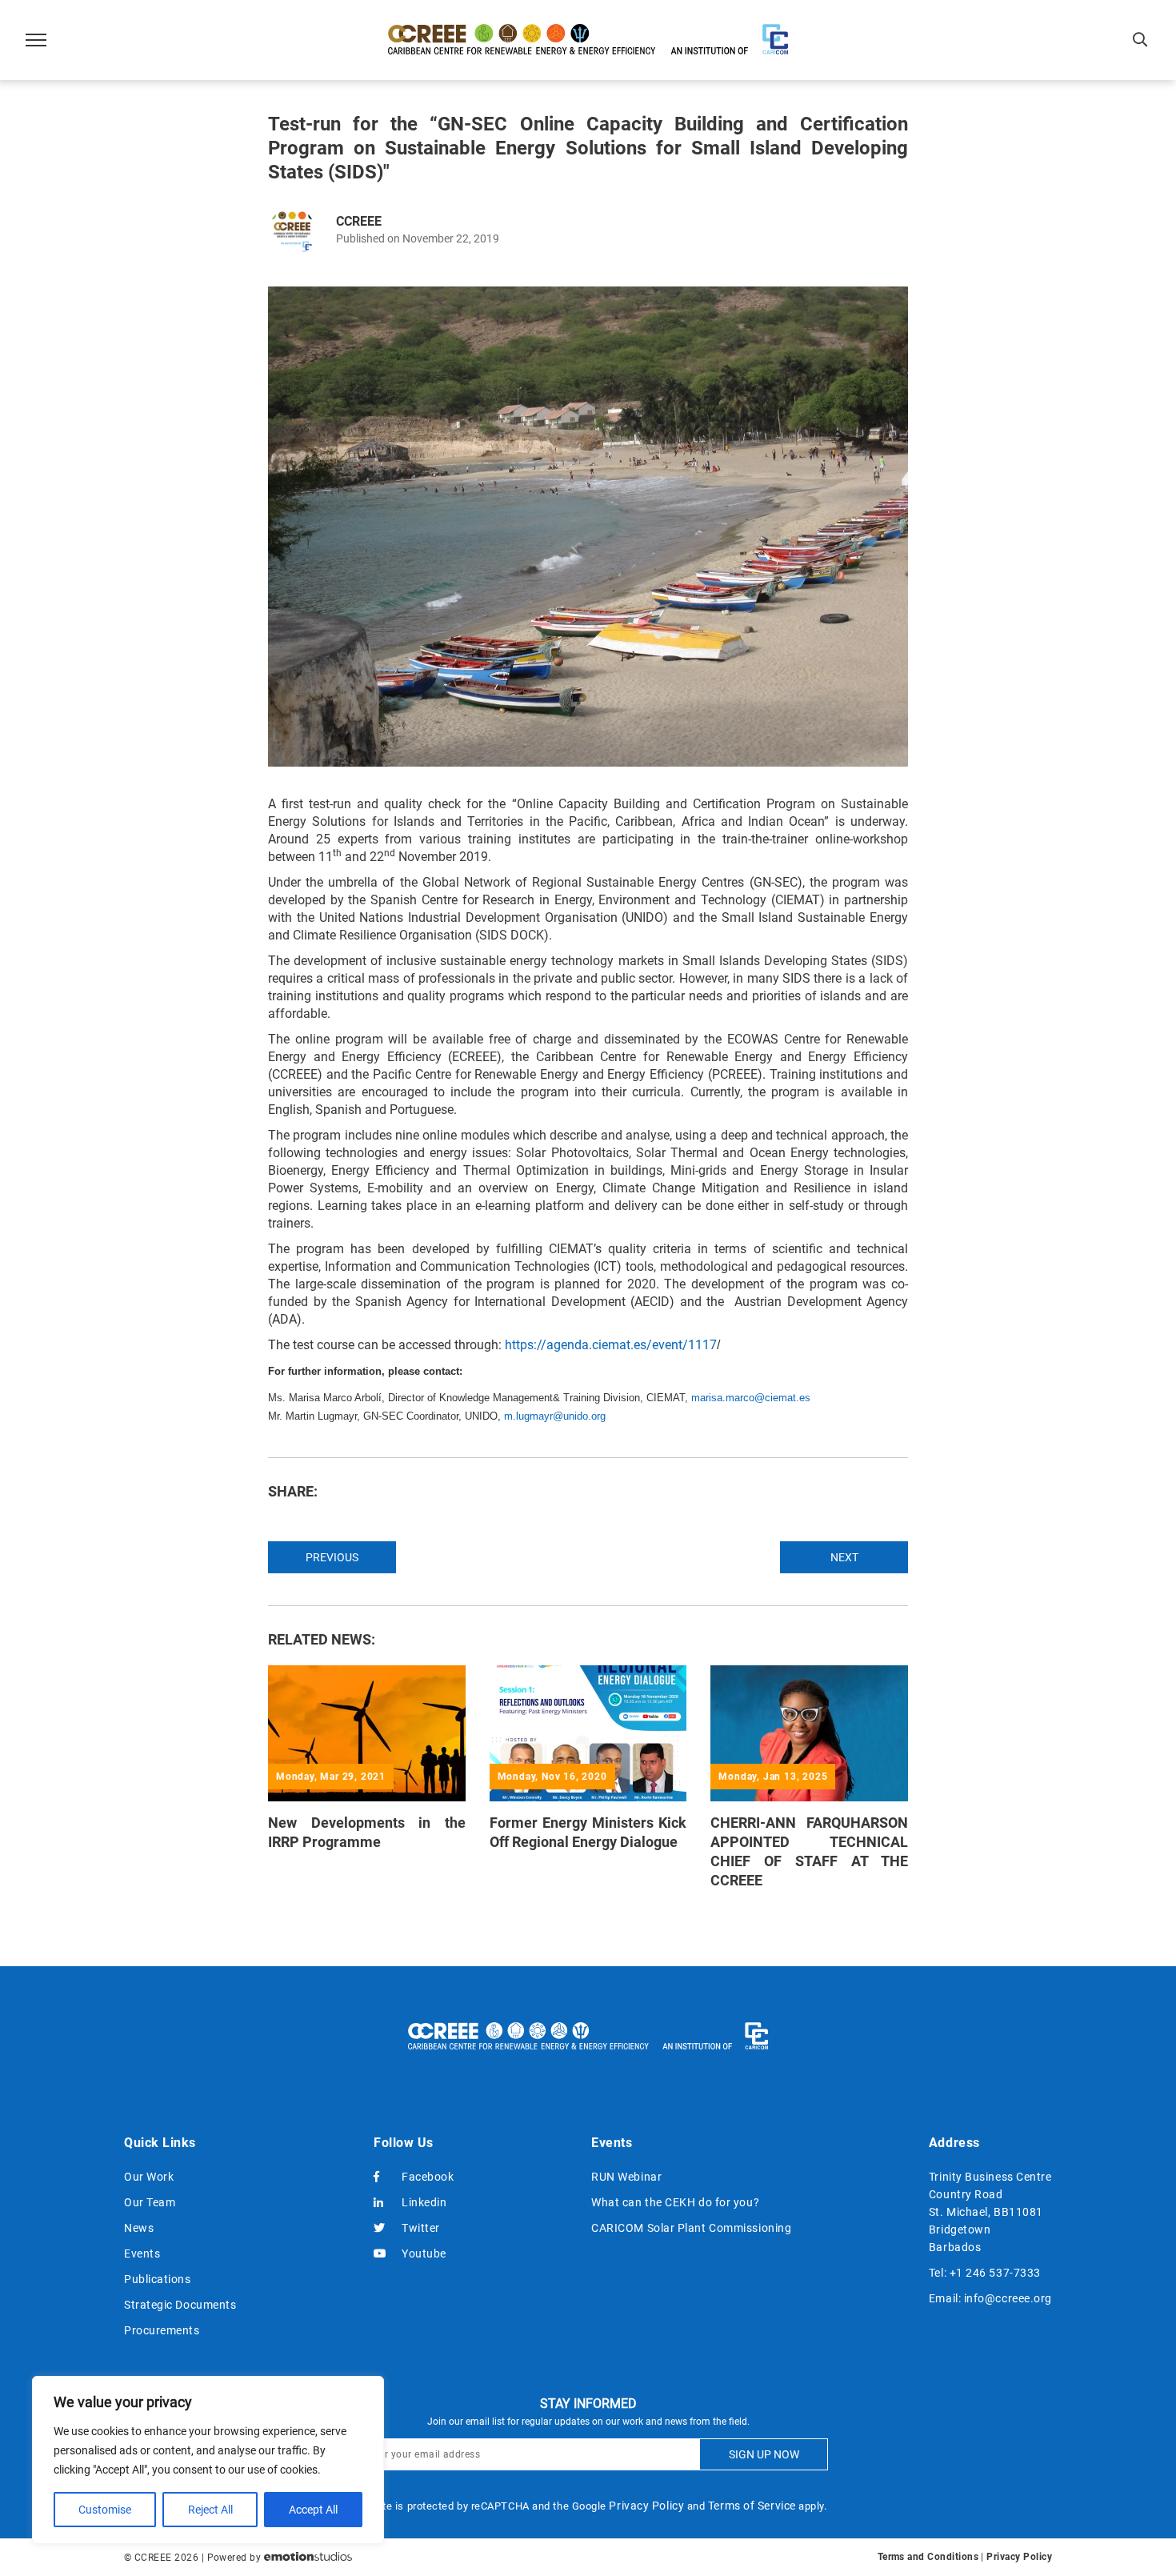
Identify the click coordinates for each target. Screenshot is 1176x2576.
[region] (208, 2460)
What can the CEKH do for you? (675, 2202)
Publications (158, 2279)
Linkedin (424, 2202)
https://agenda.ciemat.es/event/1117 (611, 1345)
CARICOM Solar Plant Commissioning (691, 2228)
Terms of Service (752, 2506)
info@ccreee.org (1008, 2298)
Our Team (150, 2202)
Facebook (428, 2177)
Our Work (149, 2177)
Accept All (313, 2510)
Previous (332, 1557)
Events (142, 2253)
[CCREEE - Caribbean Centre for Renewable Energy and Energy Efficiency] (588, 40)
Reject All (210, 2510)
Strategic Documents (180, 2305)
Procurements (162, 2330)
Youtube (424, 2253)
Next (844, 1557)
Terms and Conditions (928, 2557)
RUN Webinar (626, 2177)
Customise (105, 2510)
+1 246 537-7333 (995, 2273)
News (139, 2228)
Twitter (421, 2228)
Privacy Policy (646, 2506)
